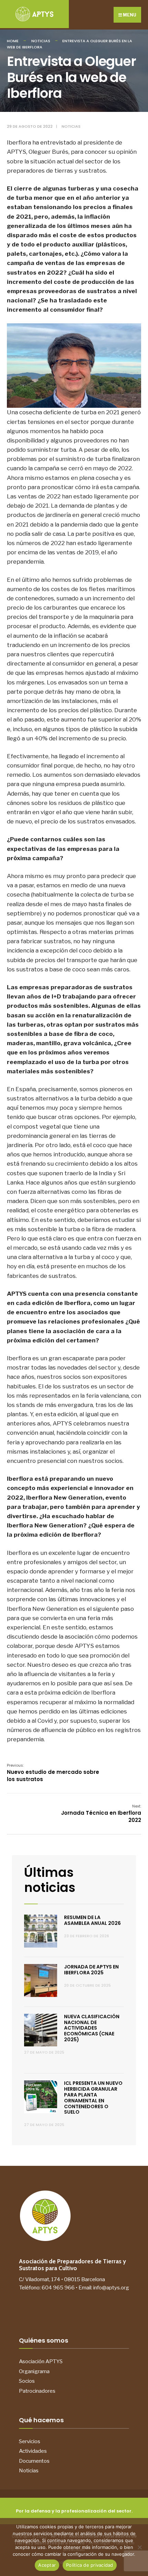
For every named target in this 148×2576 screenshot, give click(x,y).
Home (13, 41)
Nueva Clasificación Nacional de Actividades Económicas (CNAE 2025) (92, 2028)
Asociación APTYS (41, 2361)
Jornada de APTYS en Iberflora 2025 (91, 1970)
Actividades (33, 2451)
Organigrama (34, 2371)
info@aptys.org (111, 2288)
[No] (139, 2547)
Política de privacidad (90, 2565)
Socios (27, 2381)
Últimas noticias (50, 1880)
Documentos (34, 2461)
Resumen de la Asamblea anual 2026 (92, 1920)
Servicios (30, 2441)
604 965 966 (58, 2288)
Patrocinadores (37, 2391)
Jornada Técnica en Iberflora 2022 (101, 1813)
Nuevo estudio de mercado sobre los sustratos (53, 1773)
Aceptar (47, 2565)
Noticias (41, 41)
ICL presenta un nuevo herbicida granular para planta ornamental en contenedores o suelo (93, 2098)
